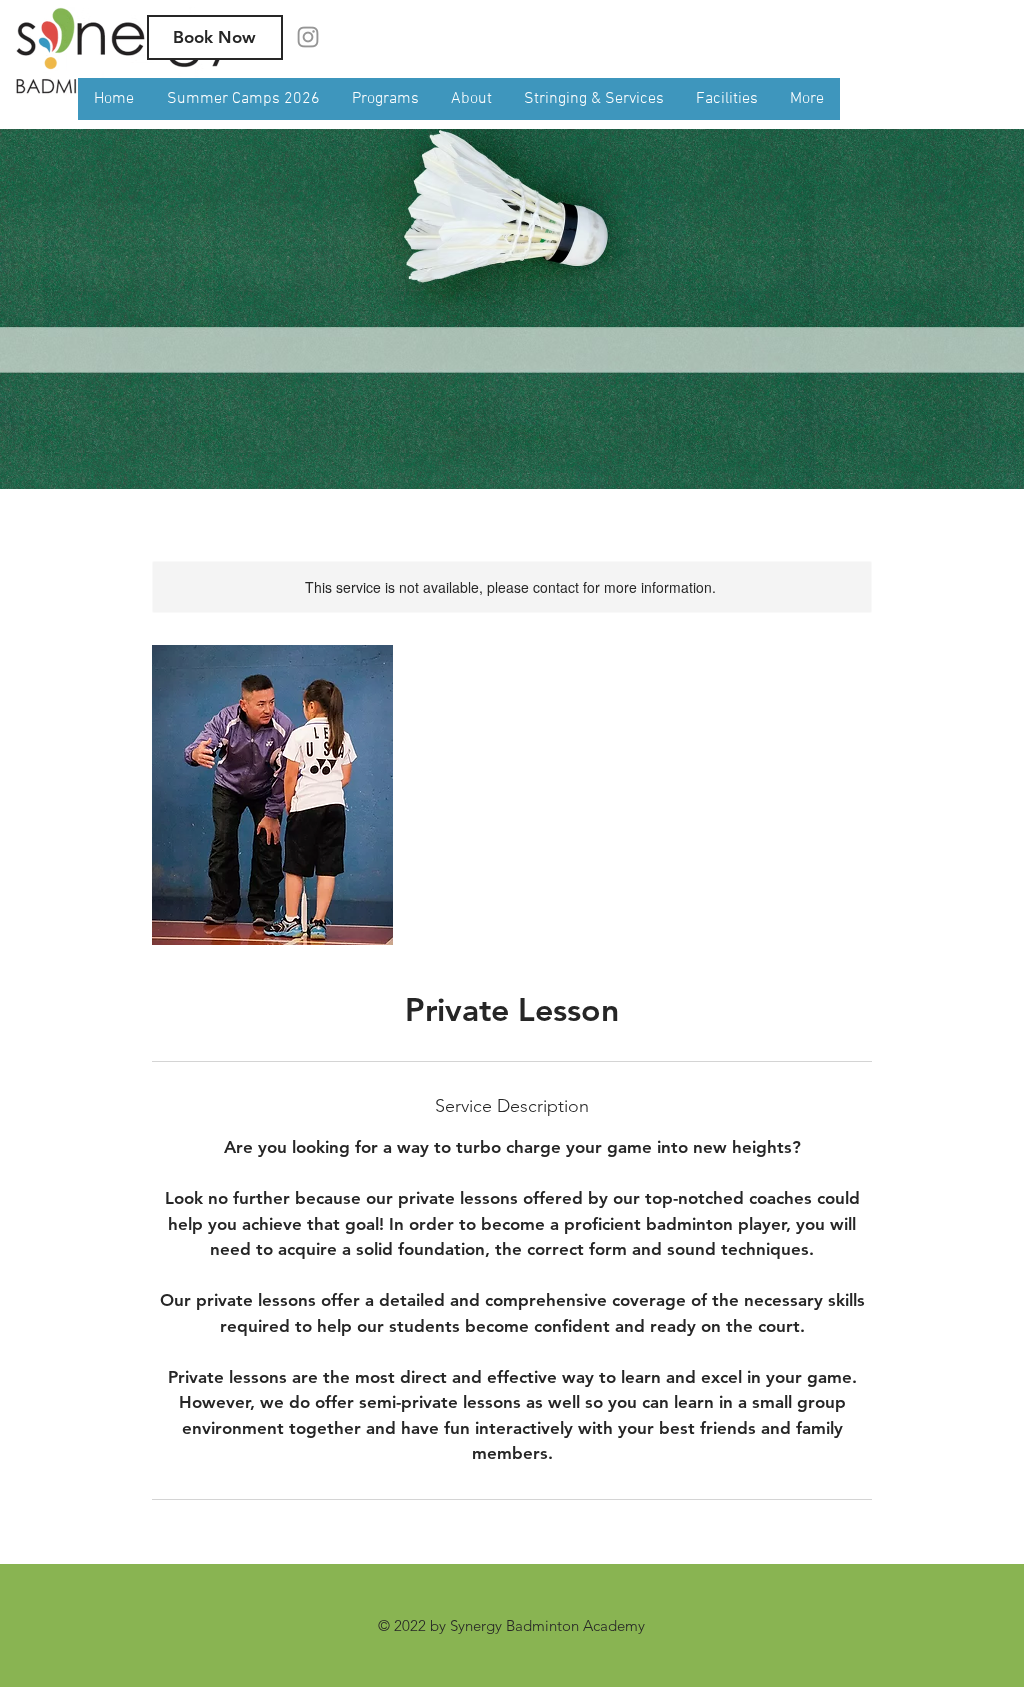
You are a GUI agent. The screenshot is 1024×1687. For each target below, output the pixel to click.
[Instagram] (308, 37)
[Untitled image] (272, 795)
